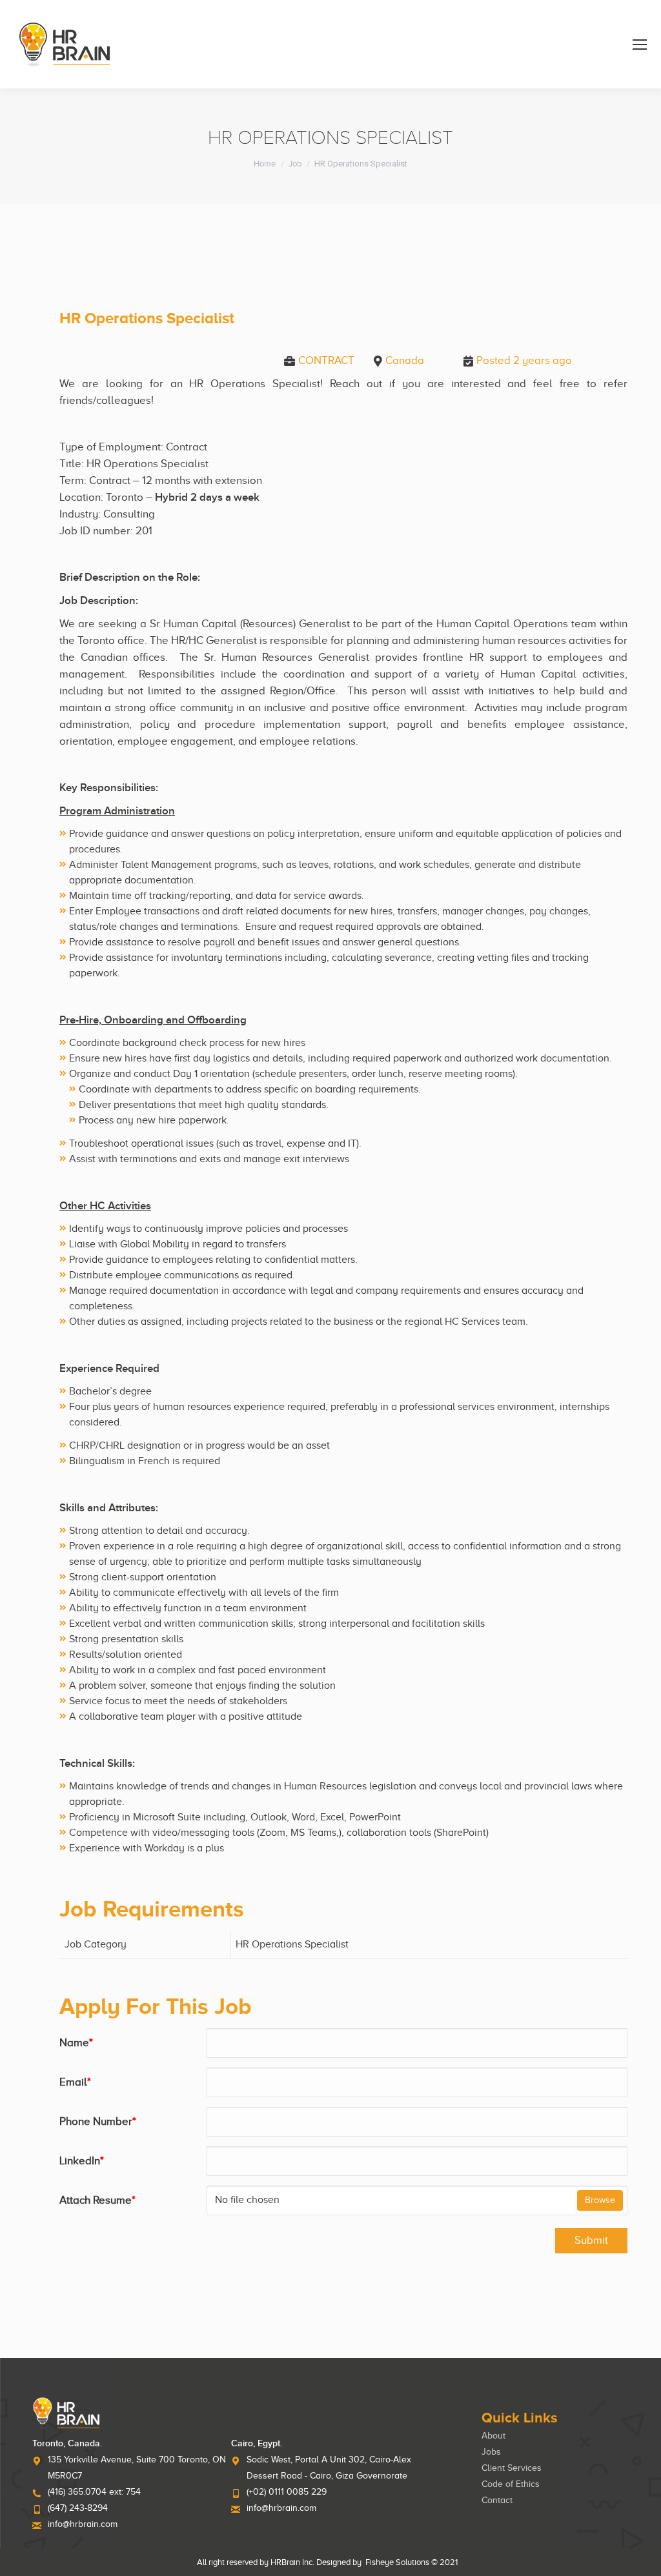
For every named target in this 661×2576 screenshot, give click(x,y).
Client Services (512, 2468)
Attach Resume (97, 2200)
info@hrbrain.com (83, 2524)
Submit (591, 2240)
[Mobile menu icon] (640, 45)
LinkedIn (82, 2161)
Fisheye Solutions (397, 2562)
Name (76, 2043)
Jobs (491, 2452)
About (493, 2436)
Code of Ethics (511, 2484)
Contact (497, 2500)
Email (75, 2082)
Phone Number (98, 2121)
